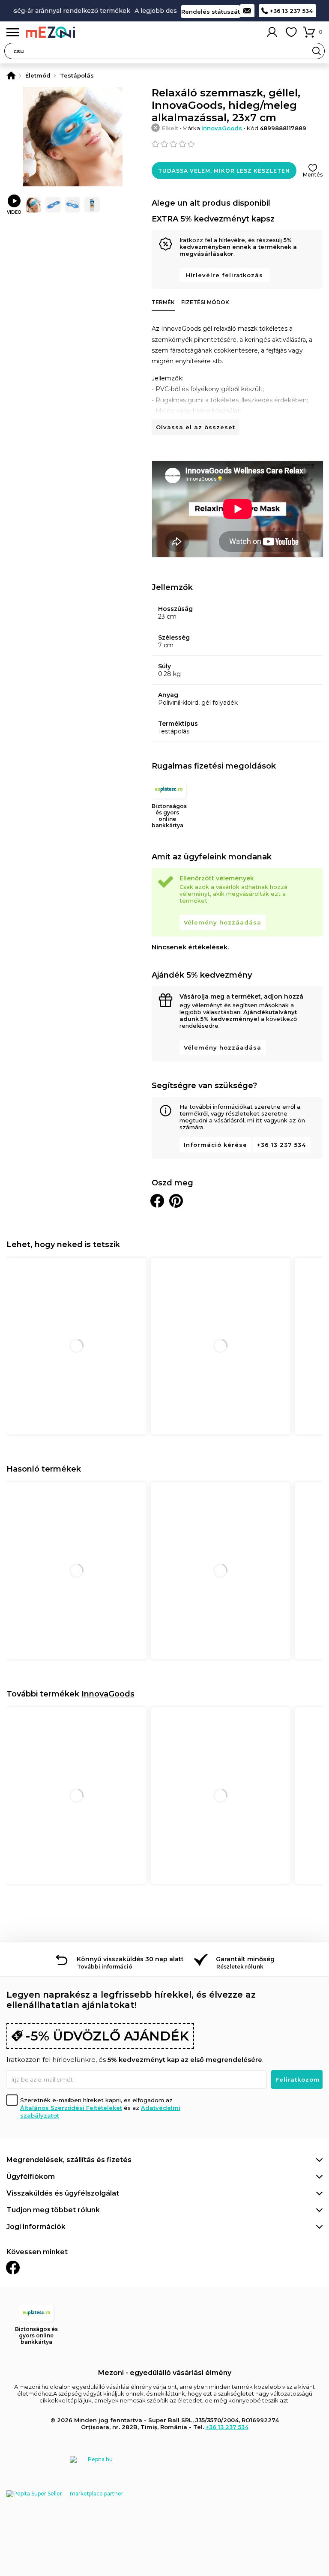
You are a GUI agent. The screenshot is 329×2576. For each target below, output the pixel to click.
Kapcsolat (247, 11)
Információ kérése (215, 1145)
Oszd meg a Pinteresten (176, 1201)
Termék (163, 302)
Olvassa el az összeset (196, 427)
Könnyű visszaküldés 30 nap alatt (130, 1959)
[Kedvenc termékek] (291, 32)
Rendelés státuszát (211, 12)
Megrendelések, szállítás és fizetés (69, 2160)
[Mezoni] (11, 75)
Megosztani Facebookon (157, 1201)
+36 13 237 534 (291, 11)
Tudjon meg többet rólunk (53, 2210)
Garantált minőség (245, 1959)
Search (317, 51)
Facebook (13, 2268)
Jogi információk (36, 2227)
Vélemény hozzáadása (223, 922)
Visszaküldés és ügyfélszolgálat (63, 2193)
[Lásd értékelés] (237, 144)
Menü (13, 32)
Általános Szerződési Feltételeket (71, 2108)
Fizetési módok (205, 302)
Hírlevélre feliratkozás (224, 275)
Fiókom (272, 32)
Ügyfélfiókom (31, 2177)
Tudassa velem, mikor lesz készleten (224, 171)
